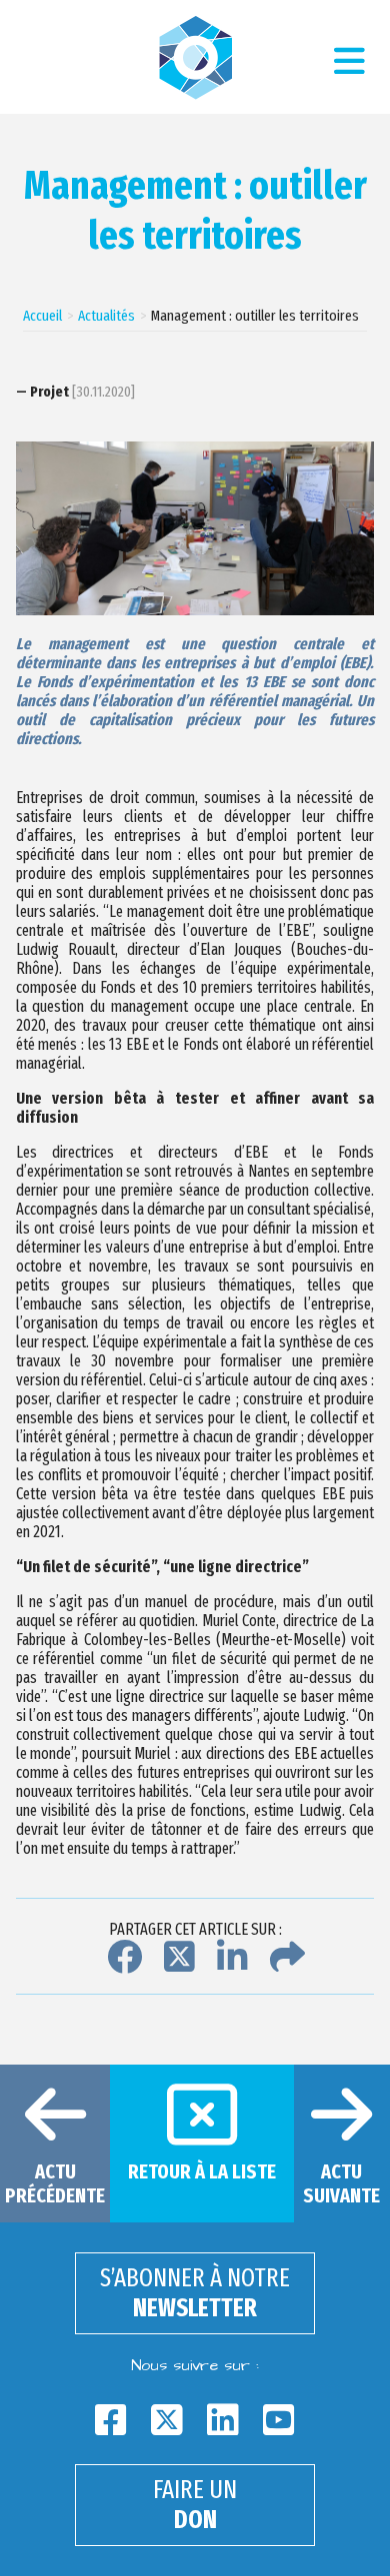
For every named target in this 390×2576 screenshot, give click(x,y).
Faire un (195, 2505)
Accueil (42, 316)
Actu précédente (55, 2183)
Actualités (106, 316)
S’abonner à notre (195, 2293)
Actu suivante (341, 2183)
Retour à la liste (202, 2171)
